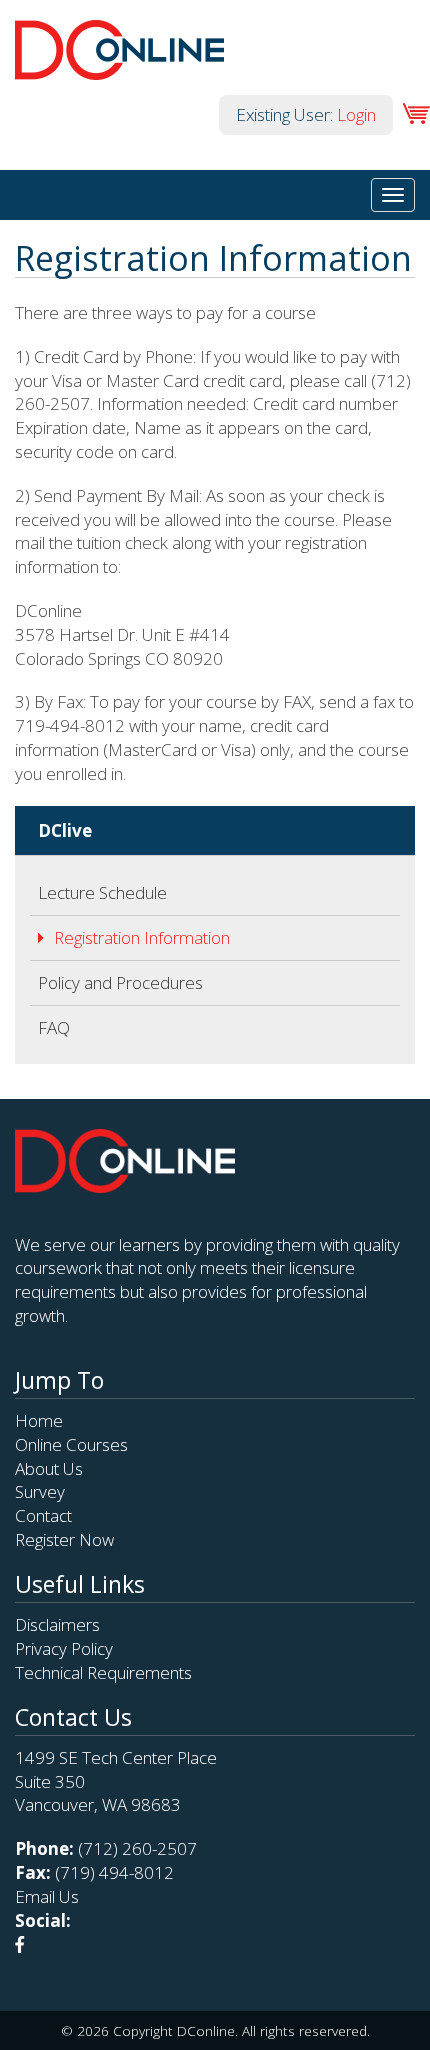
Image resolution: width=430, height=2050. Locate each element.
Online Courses (71, 1444)
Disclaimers (57, 1624)
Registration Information (142, 937)
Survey (40, 1491)
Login (356, 114)
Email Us (47, 1896)
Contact (43, 1515)
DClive (65, 830)
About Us (49, 1468)
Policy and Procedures (120, 982)
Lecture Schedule (102, 892)
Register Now (64, 1539)
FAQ (54, 1027)
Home (39, 1420)
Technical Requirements (103, 1672)
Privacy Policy (64, 1648)
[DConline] (119, 67)
